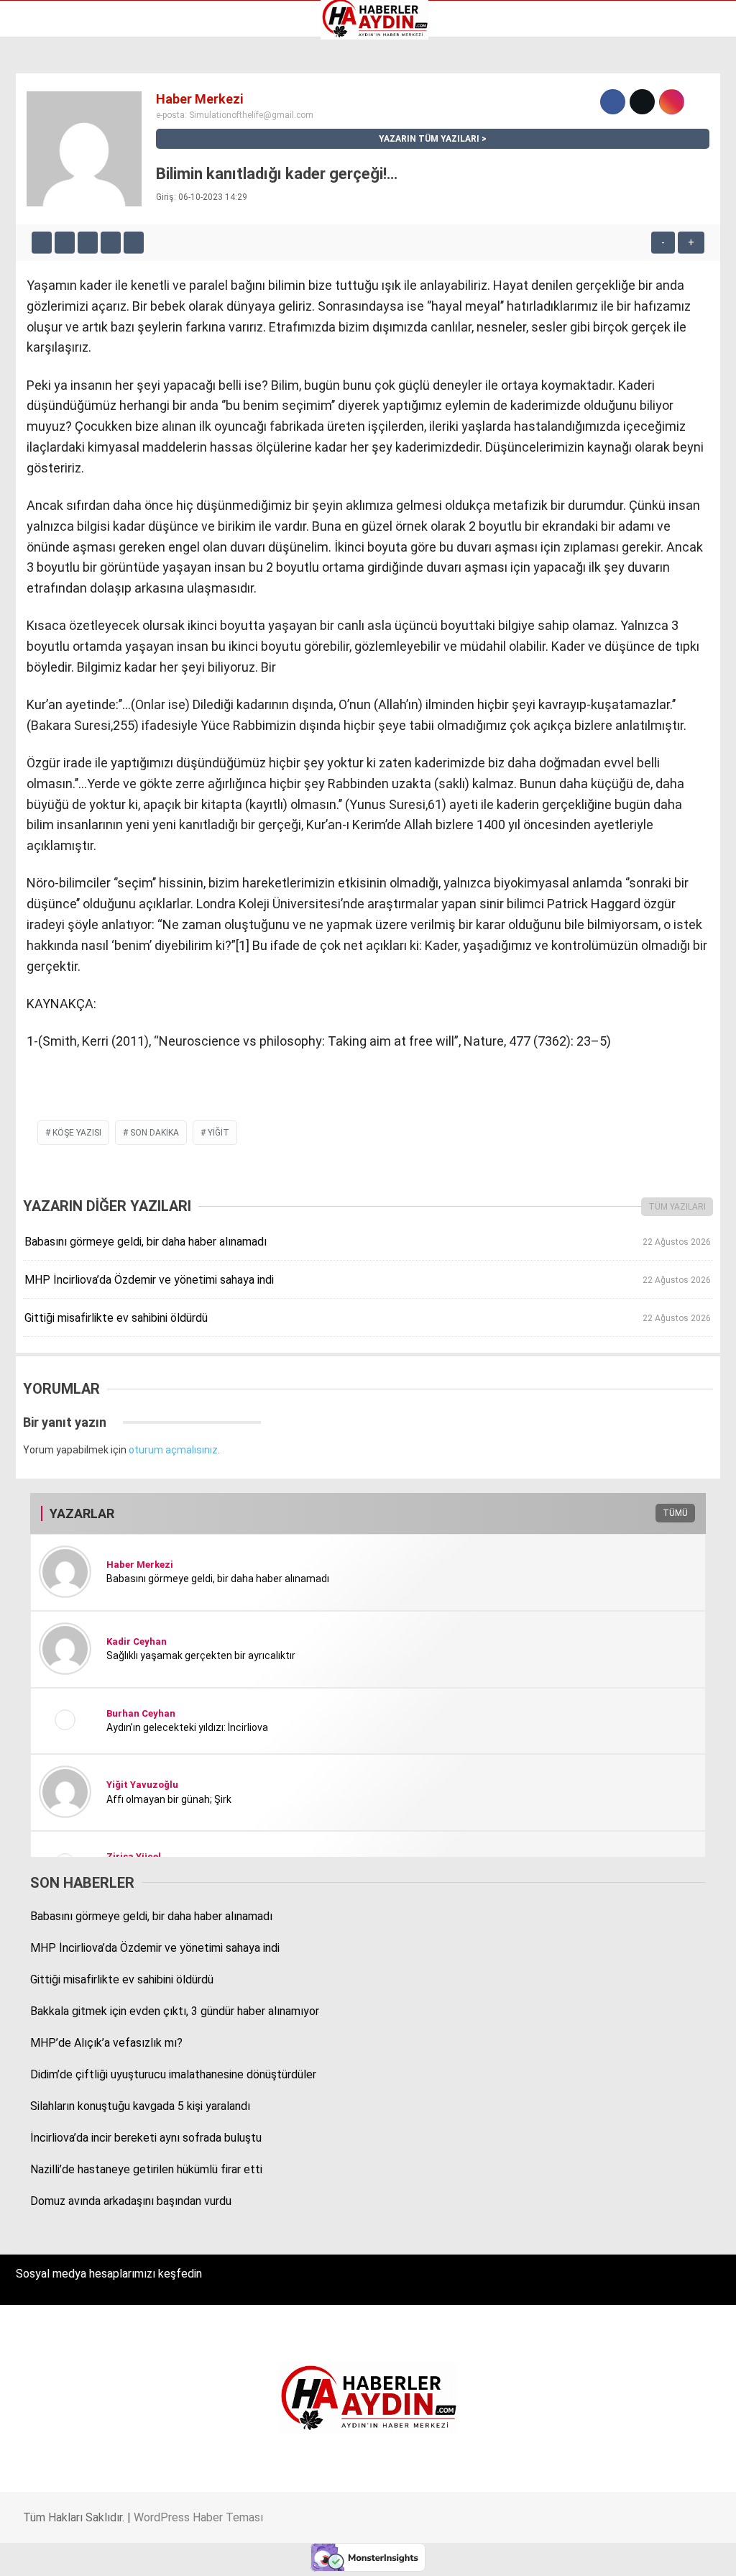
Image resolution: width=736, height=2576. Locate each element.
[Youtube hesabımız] (411, 2553)
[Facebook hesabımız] (105, 2553)
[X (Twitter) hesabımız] (207, 2553)
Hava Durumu (52, 172)
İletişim (38, 187)
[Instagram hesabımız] (309, 2553)
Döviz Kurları (50, 157)
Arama (589, 70)
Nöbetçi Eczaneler (64, 217)
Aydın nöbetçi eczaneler (77, 127)
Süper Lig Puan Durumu (75, 232)
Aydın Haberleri (56, 111)
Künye (36, 202)
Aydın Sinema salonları (73, 142)
